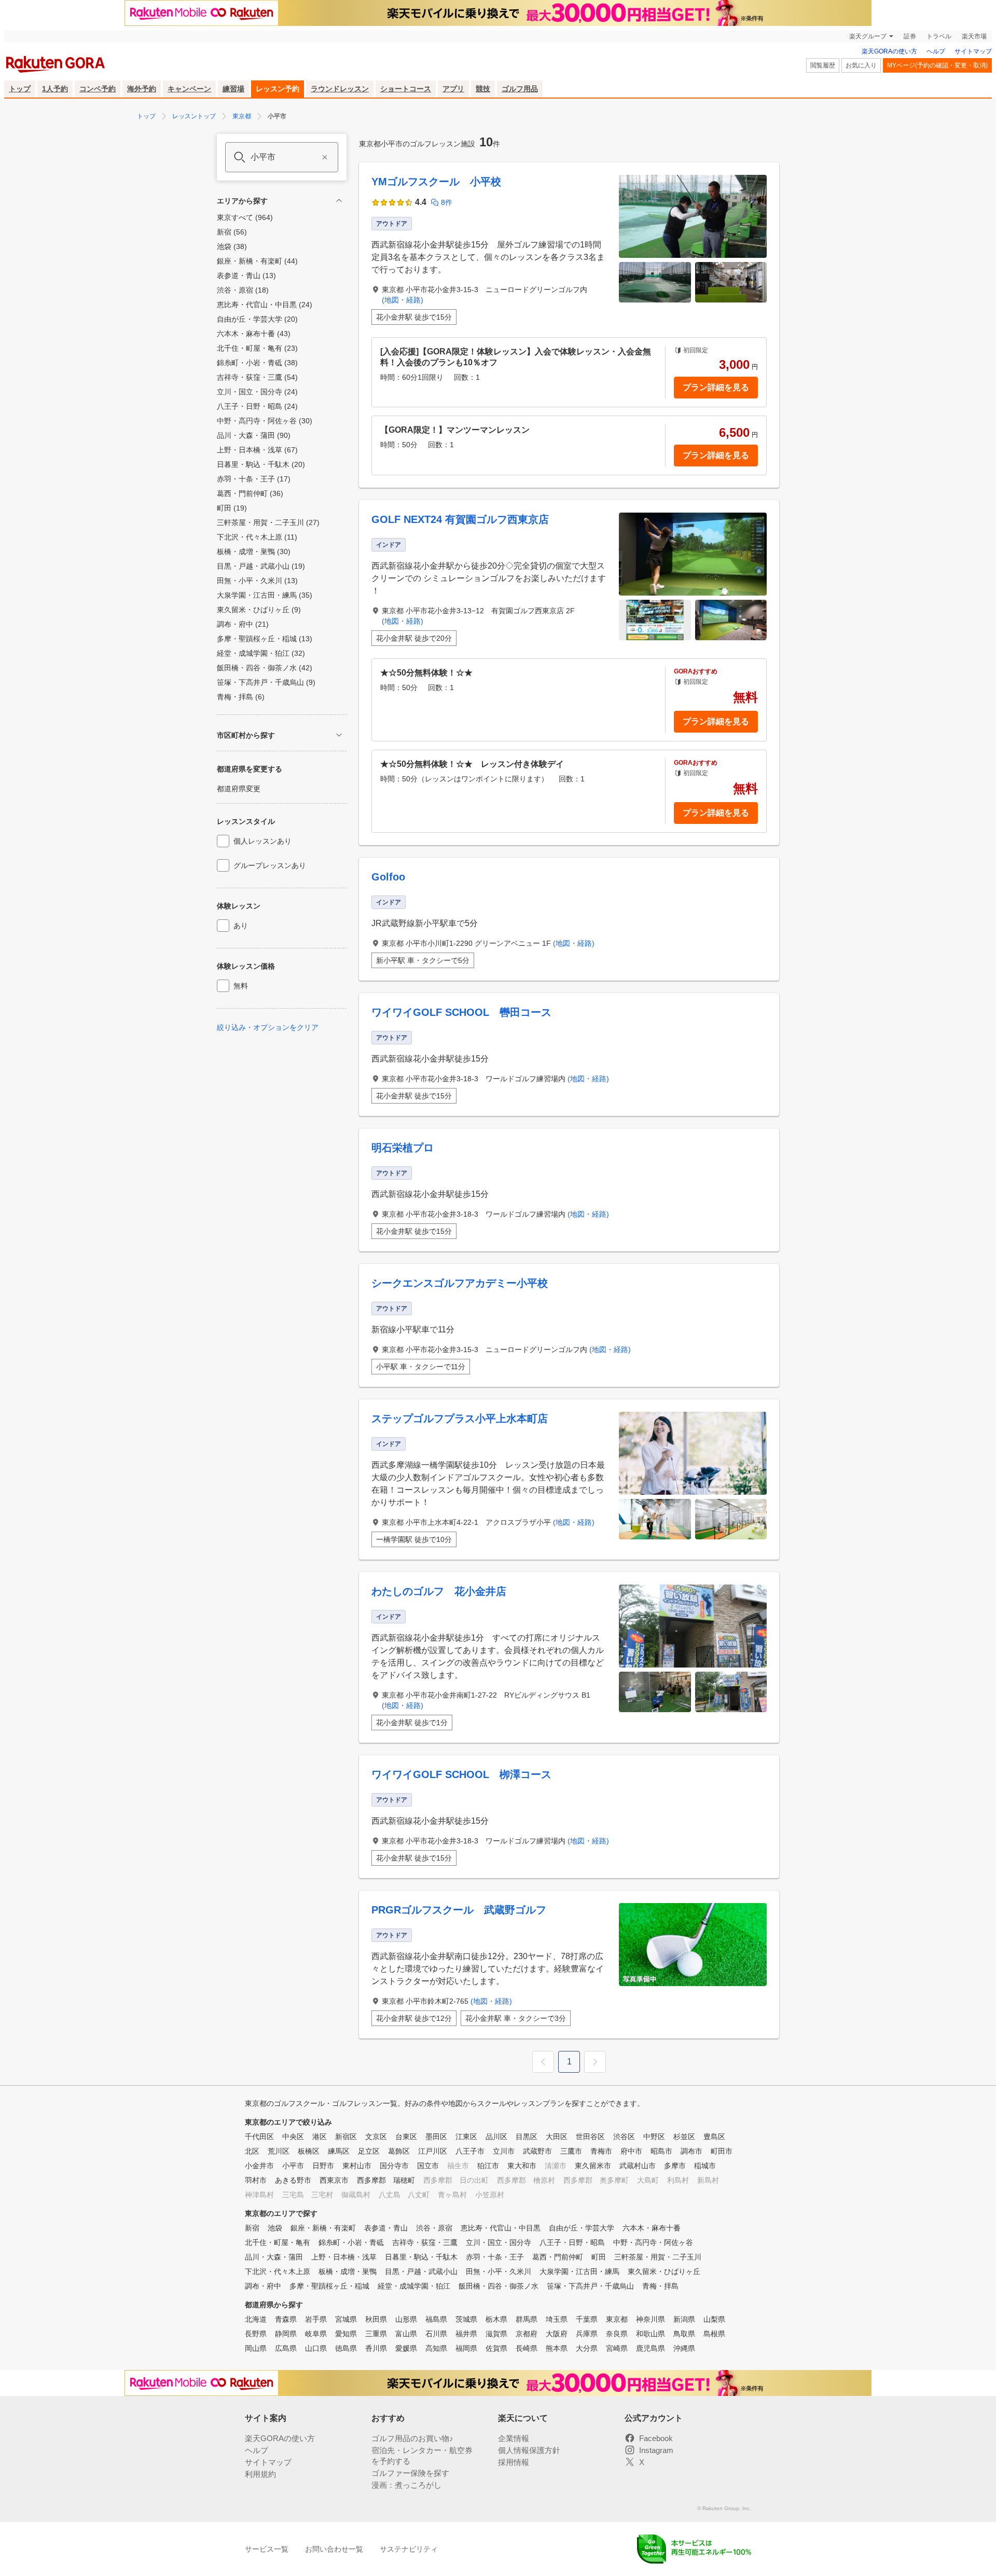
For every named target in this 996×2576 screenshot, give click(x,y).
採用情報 (514, 2462)
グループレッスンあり (270, 865)
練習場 (233, 89)
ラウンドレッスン (340, 89)
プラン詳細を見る (716, 387)
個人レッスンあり (262, 841)
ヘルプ (936, 51)
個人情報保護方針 (529, 2450)
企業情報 (514, 2438)
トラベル (939, 36)
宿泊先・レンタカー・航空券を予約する (422, 2456)
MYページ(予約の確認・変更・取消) (937, 65)
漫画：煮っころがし (406, 2485)
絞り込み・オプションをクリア (268, 1027)
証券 (910, 36)
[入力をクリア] (325, 157)
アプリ (453, 89)
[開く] (339, 735)
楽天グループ (868, 36)
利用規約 (260, 2474)
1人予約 (55, 89)
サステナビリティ (409, 2549)
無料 (241, 986)
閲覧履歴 (823, 65)
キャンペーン (189, 89)
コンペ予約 (98, 89)
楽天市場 (974, 36)
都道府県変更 (239, 789)
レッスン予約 (278, 89)
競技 (483, 89)
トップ (20, 89)
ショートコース (406, 89)
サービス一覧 (267, 2549)
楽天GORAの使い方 (889, 51)
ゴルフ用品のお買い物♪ (412, 2438)
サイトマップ (973, 51)
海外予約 (142, 89)
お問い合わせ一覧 (334, 2549)
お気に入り (861, 65)
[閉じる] (339, 201)
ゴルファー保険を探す (410, 2473)
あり (241, 926)
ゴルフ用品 (520, 89)
